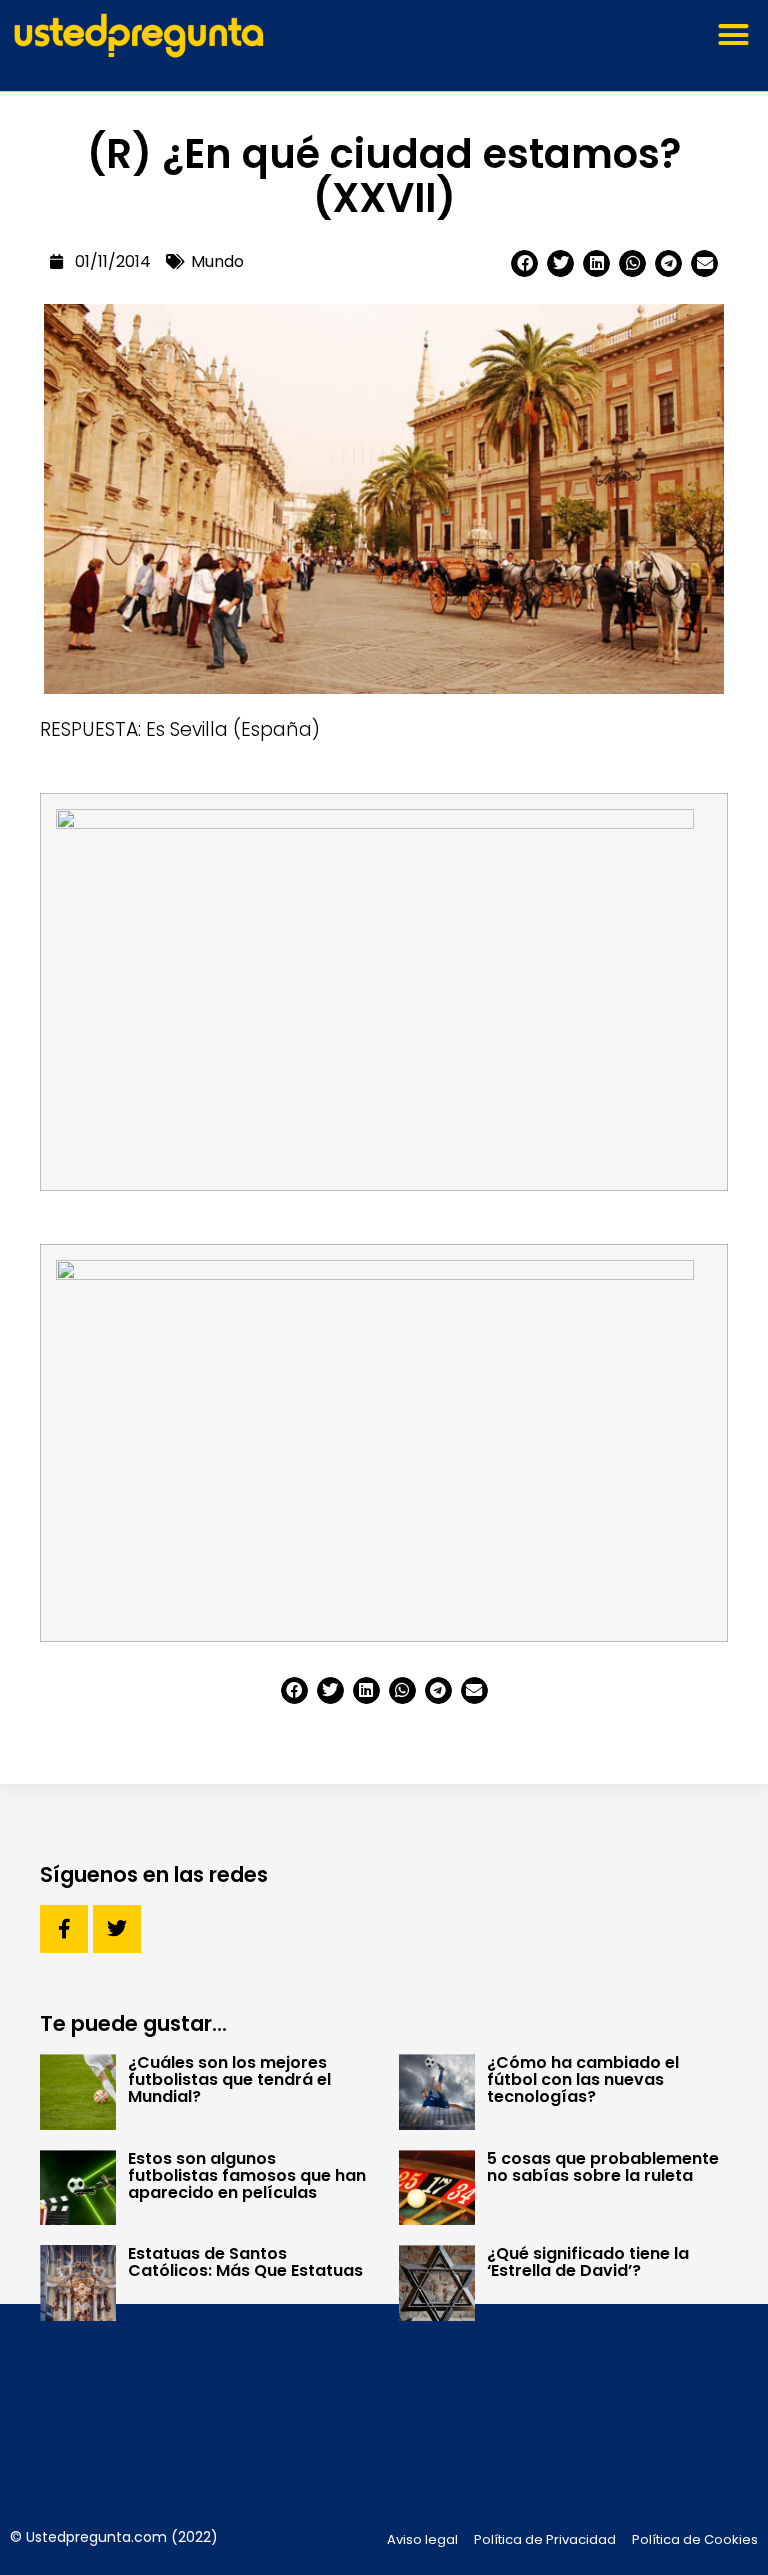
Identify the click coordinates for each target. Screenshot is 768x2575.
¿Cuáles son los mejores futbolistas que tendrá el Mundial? (229, 2079)
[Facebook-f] (64, 1929)
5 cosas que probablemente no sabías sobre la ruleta (603, 2167)
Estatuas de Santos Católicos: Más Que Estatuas (245, 2262)
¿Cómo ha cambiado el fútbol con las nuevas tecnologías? (583, 2079)
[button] (733, 35)
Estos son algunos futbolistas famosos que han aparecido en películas (247, 2175)
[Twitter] (117, 1929)
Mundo (217, 261)
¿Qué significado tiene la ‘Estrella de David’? (588, 2262)
